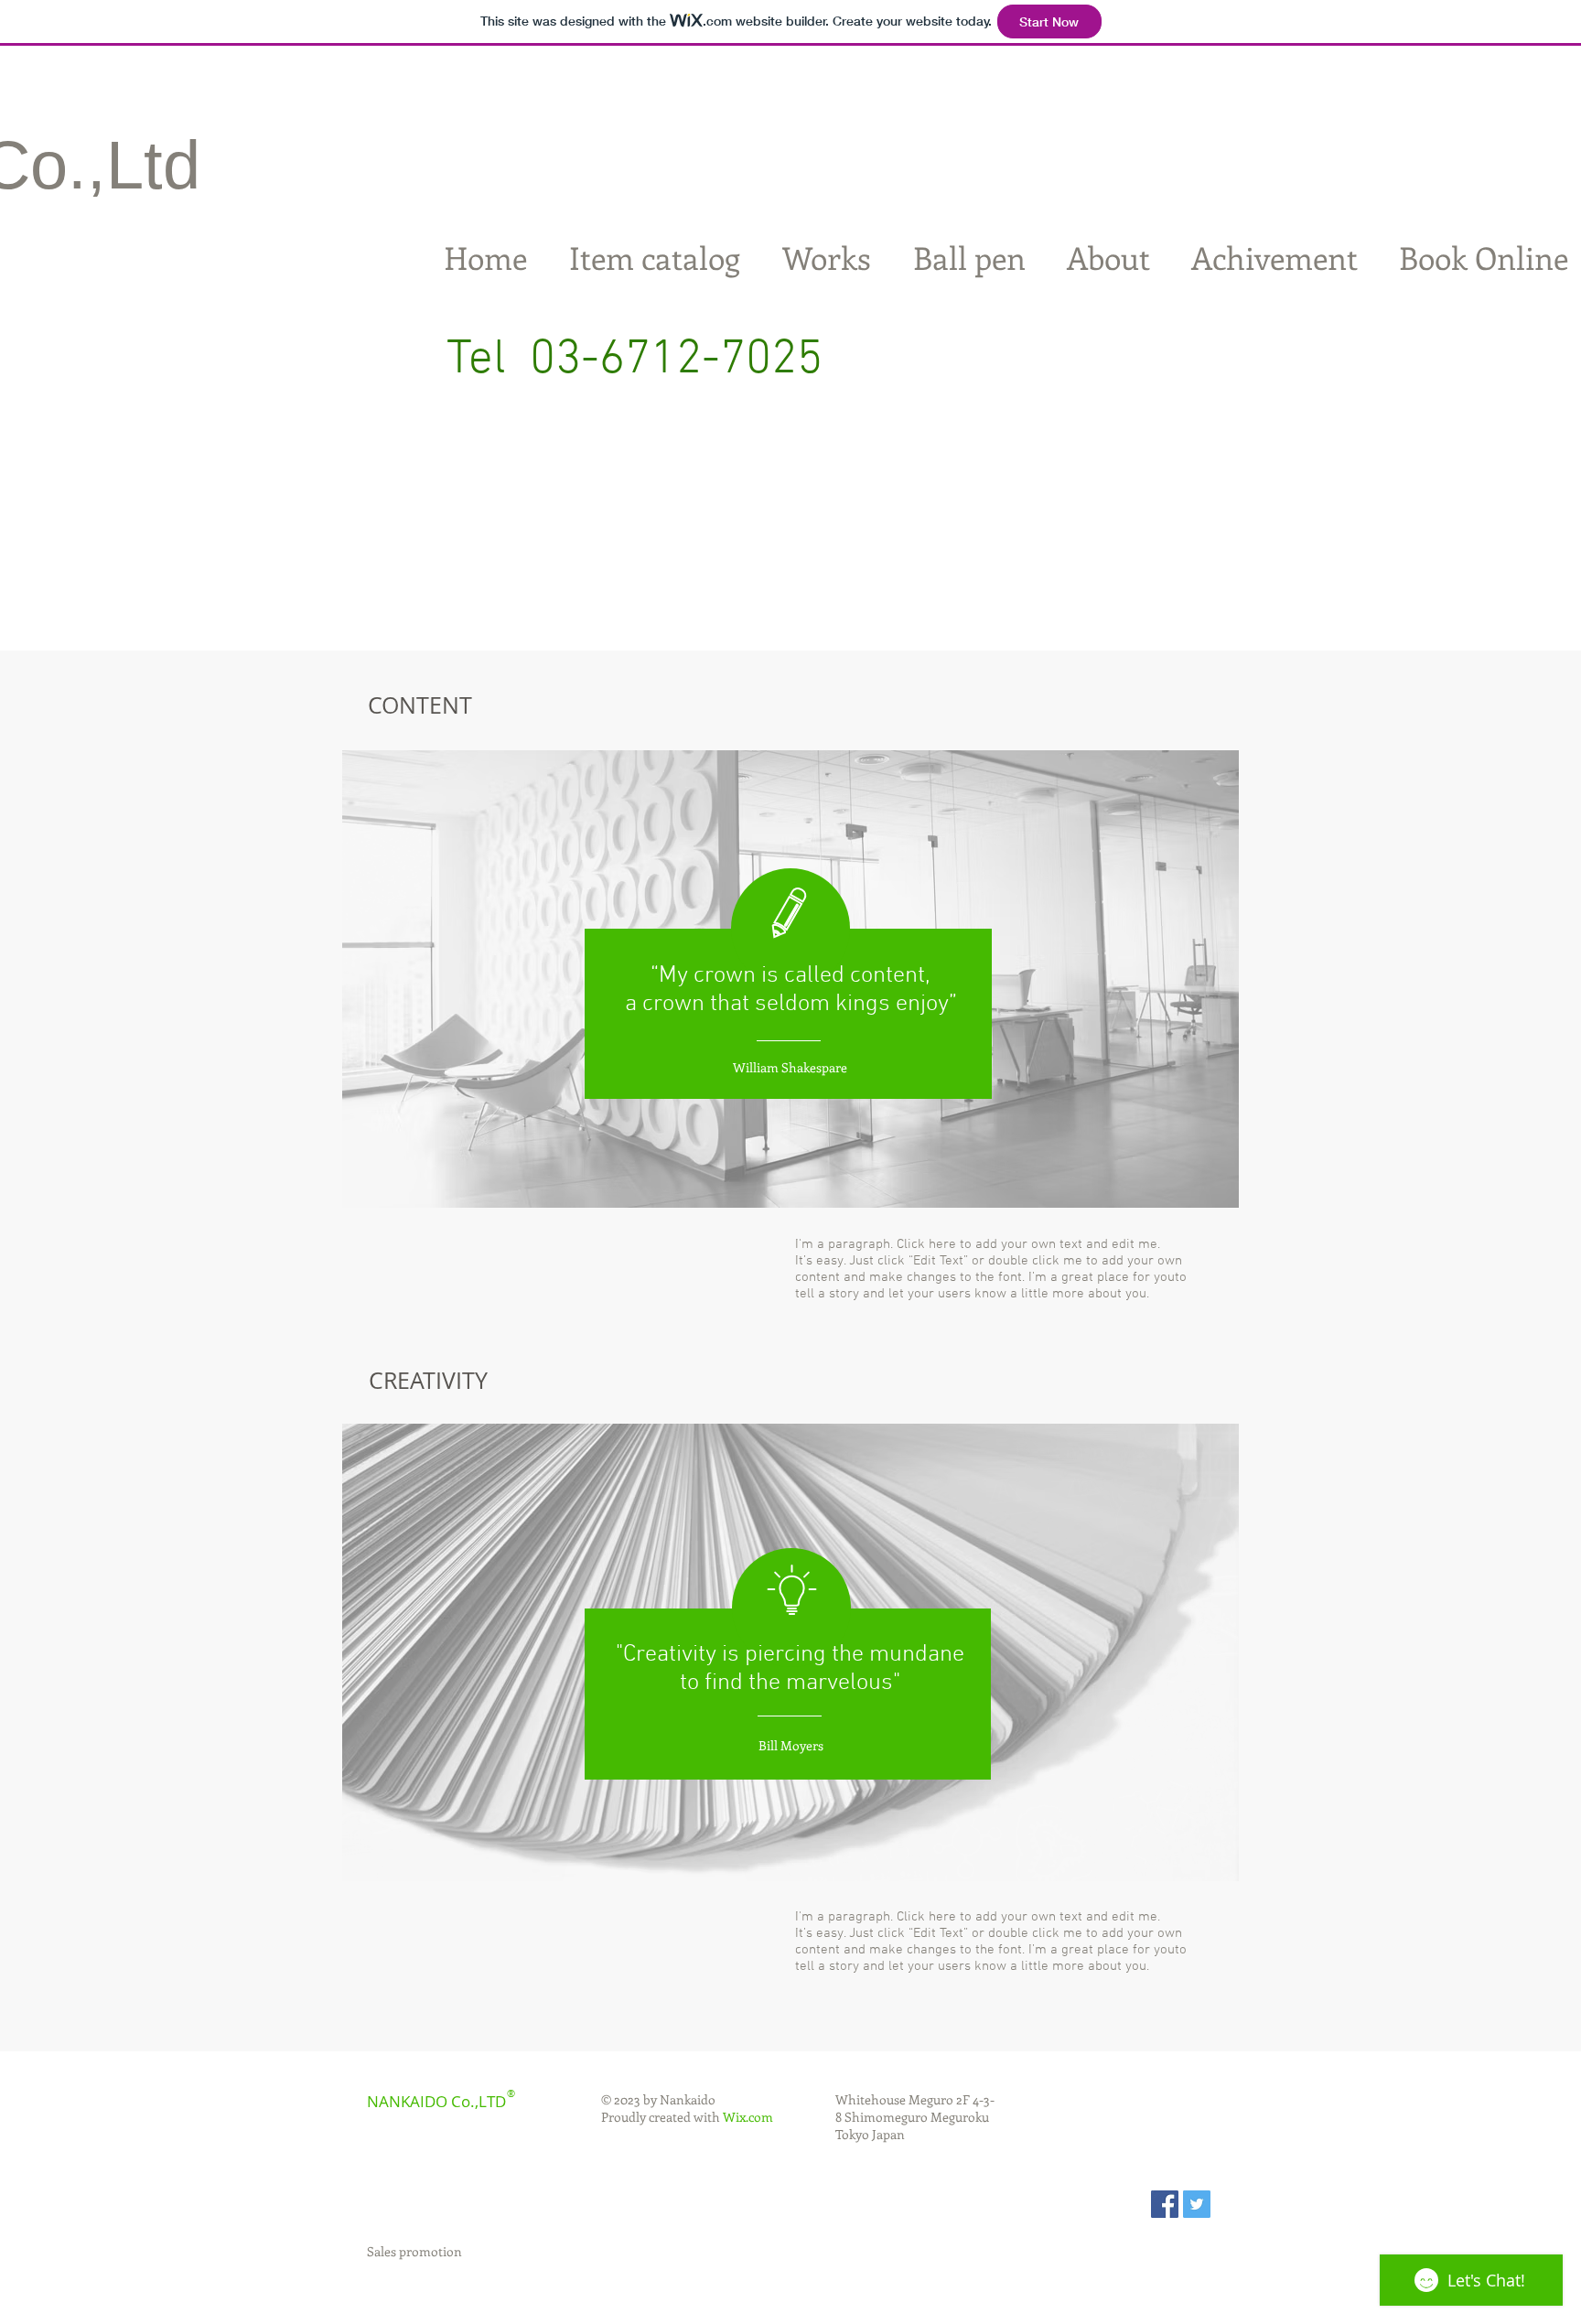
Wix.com (748, 2117)
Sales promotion (414, 2251)
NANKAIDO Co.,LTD (436, 2101)
